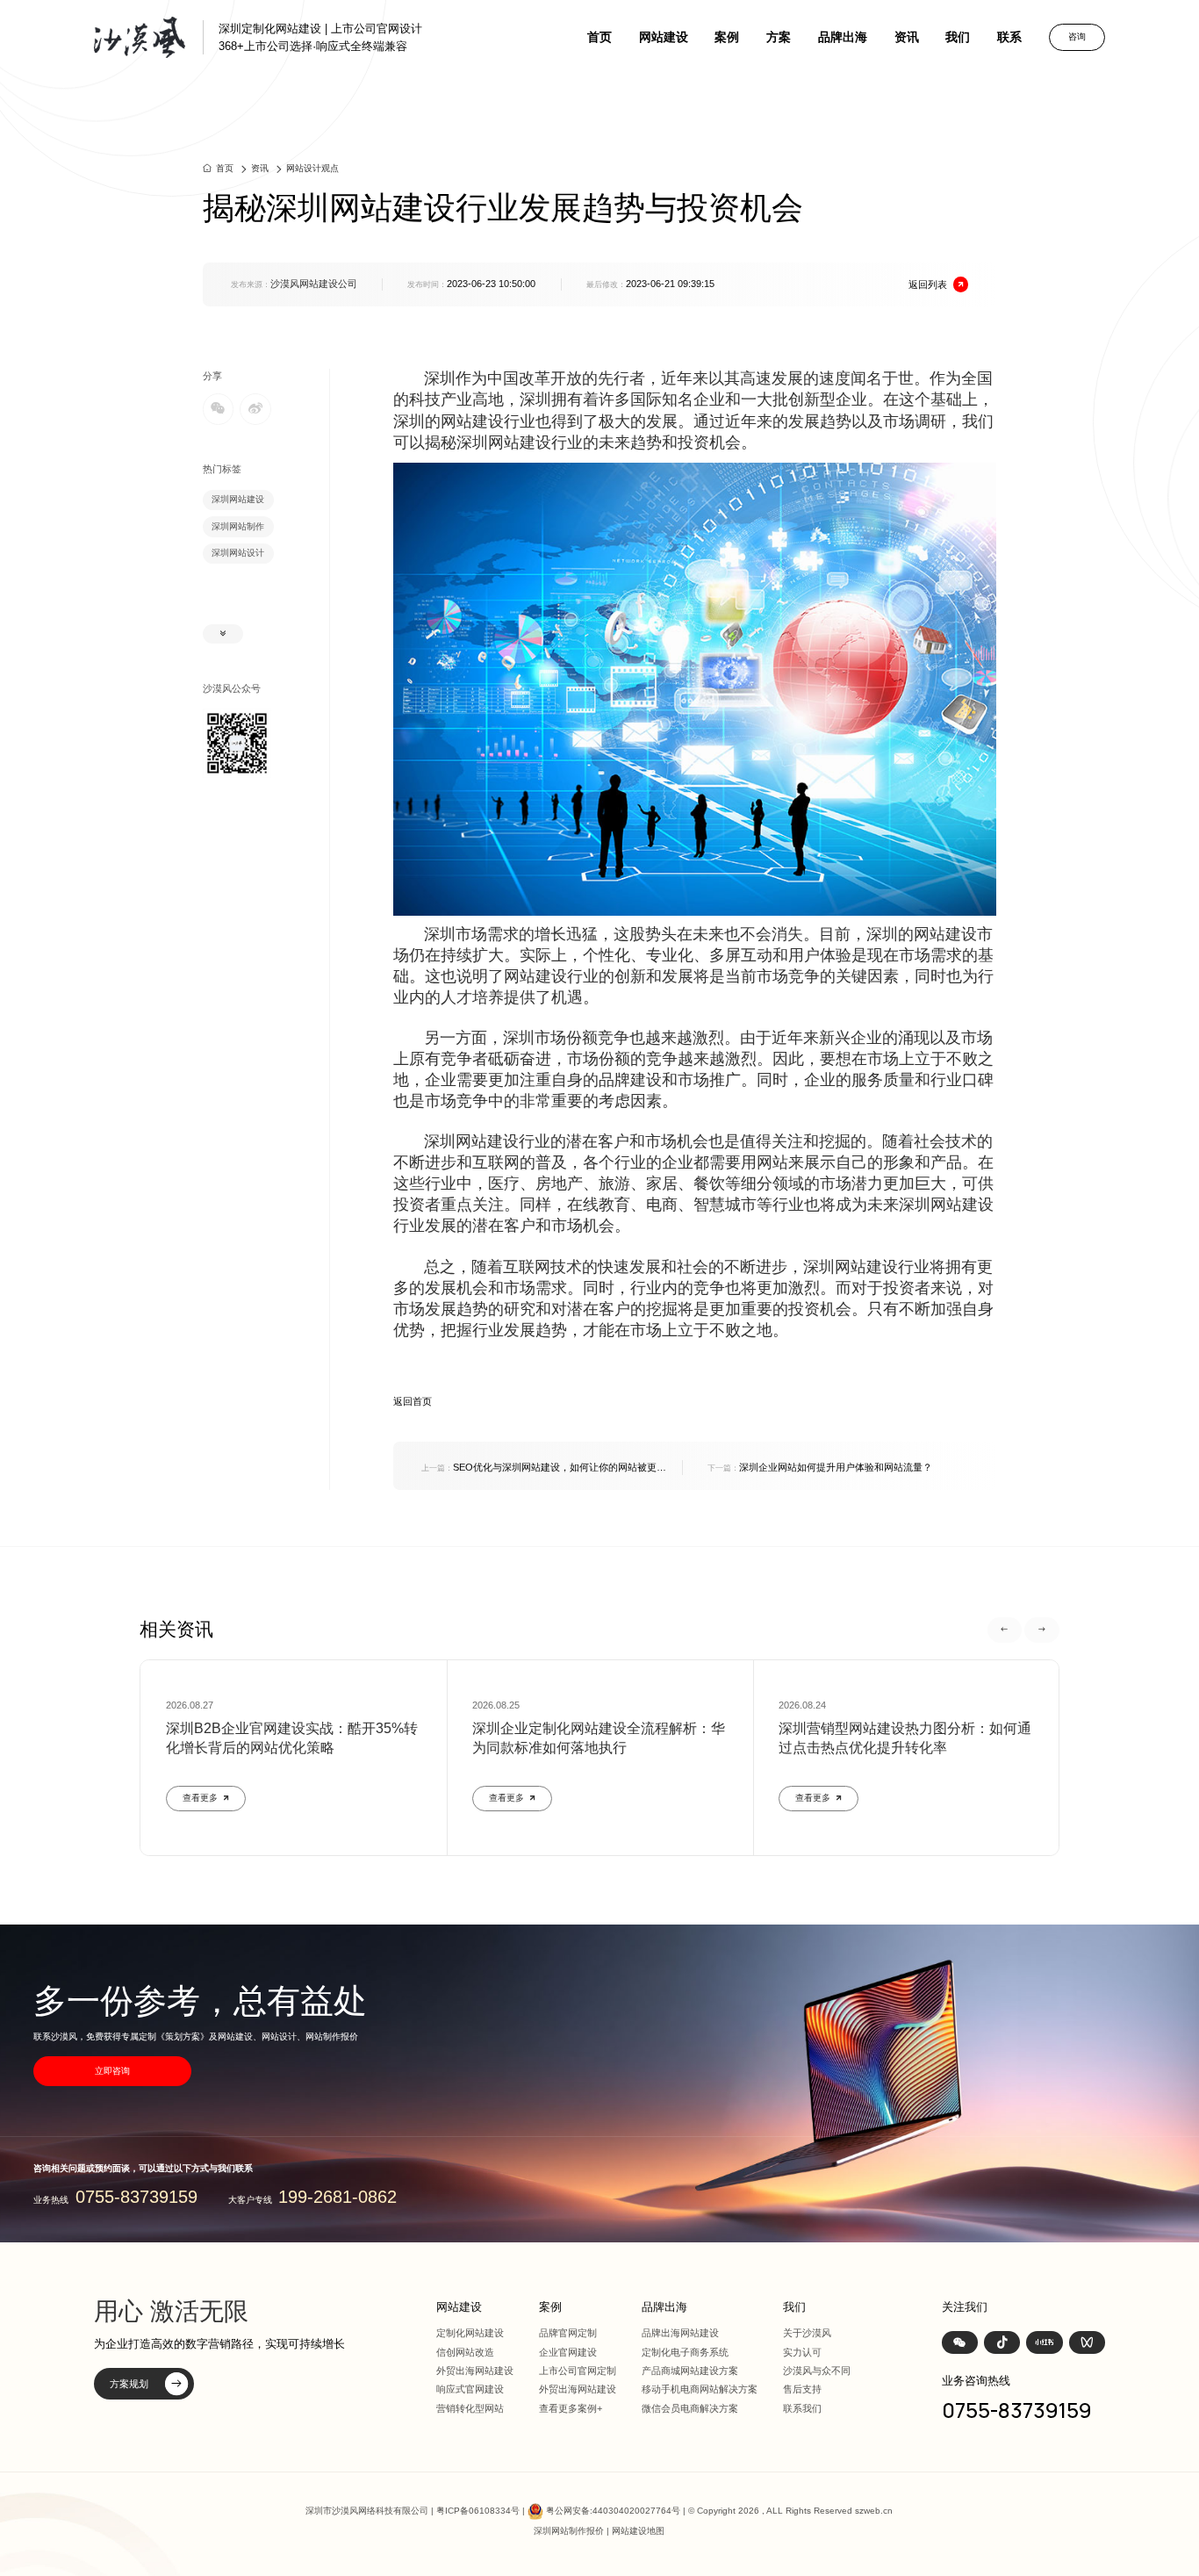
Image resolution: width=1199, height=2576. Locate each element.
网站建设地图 (638, 2531)
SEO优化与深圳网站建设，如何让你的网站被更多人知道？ (544, 1468)
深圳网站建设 (238, 499)
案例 (727, 37)
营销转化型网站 (470, 2408)
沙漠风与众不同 (817, 2371)
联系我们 (802, 2408)
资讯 (907, 37)
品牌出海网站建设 (680, 2333)
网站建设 (664, 37)
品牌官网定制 (568, 2333)
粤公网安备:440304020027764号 (613, 2511)
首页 (599, 37)
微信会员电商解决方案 (690, 2408)
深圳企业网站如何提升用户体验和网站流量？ (820, 1467)
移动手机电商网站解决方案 (700, 2389)
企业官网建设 (568, 2352)
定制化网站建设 (470, 2333)
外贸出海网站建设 (475, 2371)
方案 (779, 37)
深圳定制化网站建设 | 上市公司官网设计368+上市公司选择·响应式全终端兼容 (320, 37)
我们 (958, 37)
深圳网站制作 (238, 526)
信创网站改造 (465, 2352)
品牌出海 (843, 37)
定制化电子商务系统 (685, 2352)
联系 (1009, 37)
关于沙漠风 (807, 2333)
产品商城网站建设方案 (690, 2371)
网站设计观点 (312, 168)
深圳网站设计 (238, 553)
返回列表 (928, 284)
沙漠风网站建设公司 (314, 284)
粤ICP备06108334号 (478, 2511)
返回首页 (413, 1401)
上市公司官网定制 (578, 2371)
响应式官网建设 (470, 2389)
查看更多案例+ (571, 2408)
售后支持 (802, 2389)
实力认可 (802, 2352)
